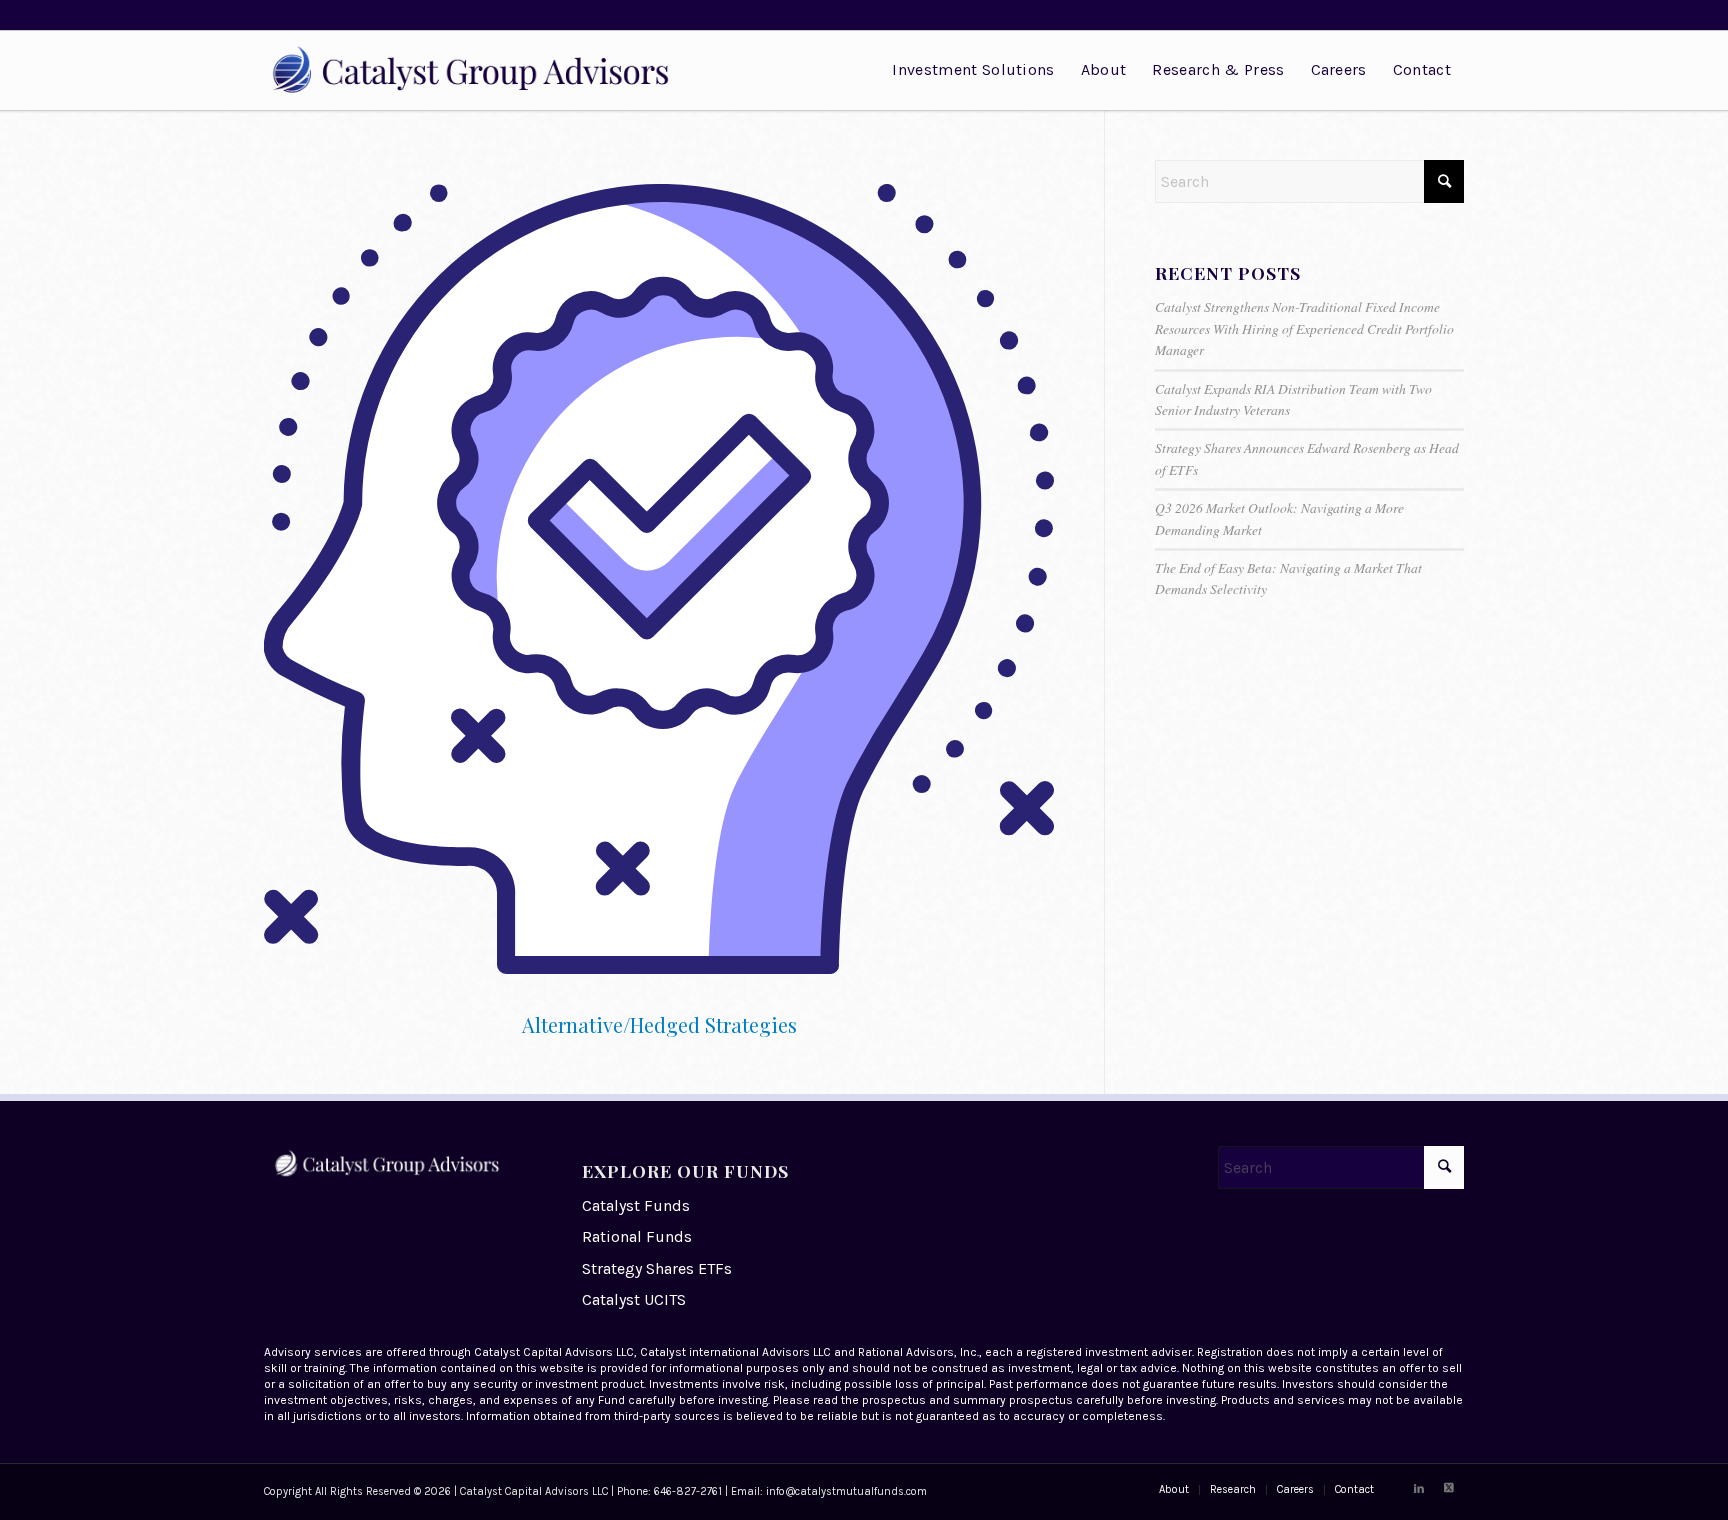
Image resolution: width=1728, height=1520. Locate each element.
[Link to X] (1449, 1489)
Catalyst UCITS (634, 1299)
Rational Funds (637, 1236)
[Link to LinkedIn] (1419, 1489)
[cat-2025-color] (481, 70)
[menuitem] (973, 70)
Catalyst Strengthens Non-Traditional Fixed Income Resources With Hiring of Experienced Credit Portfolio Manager (1304, 328)
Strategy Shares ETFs (657, 1268)
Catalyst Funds (636, 1205)
